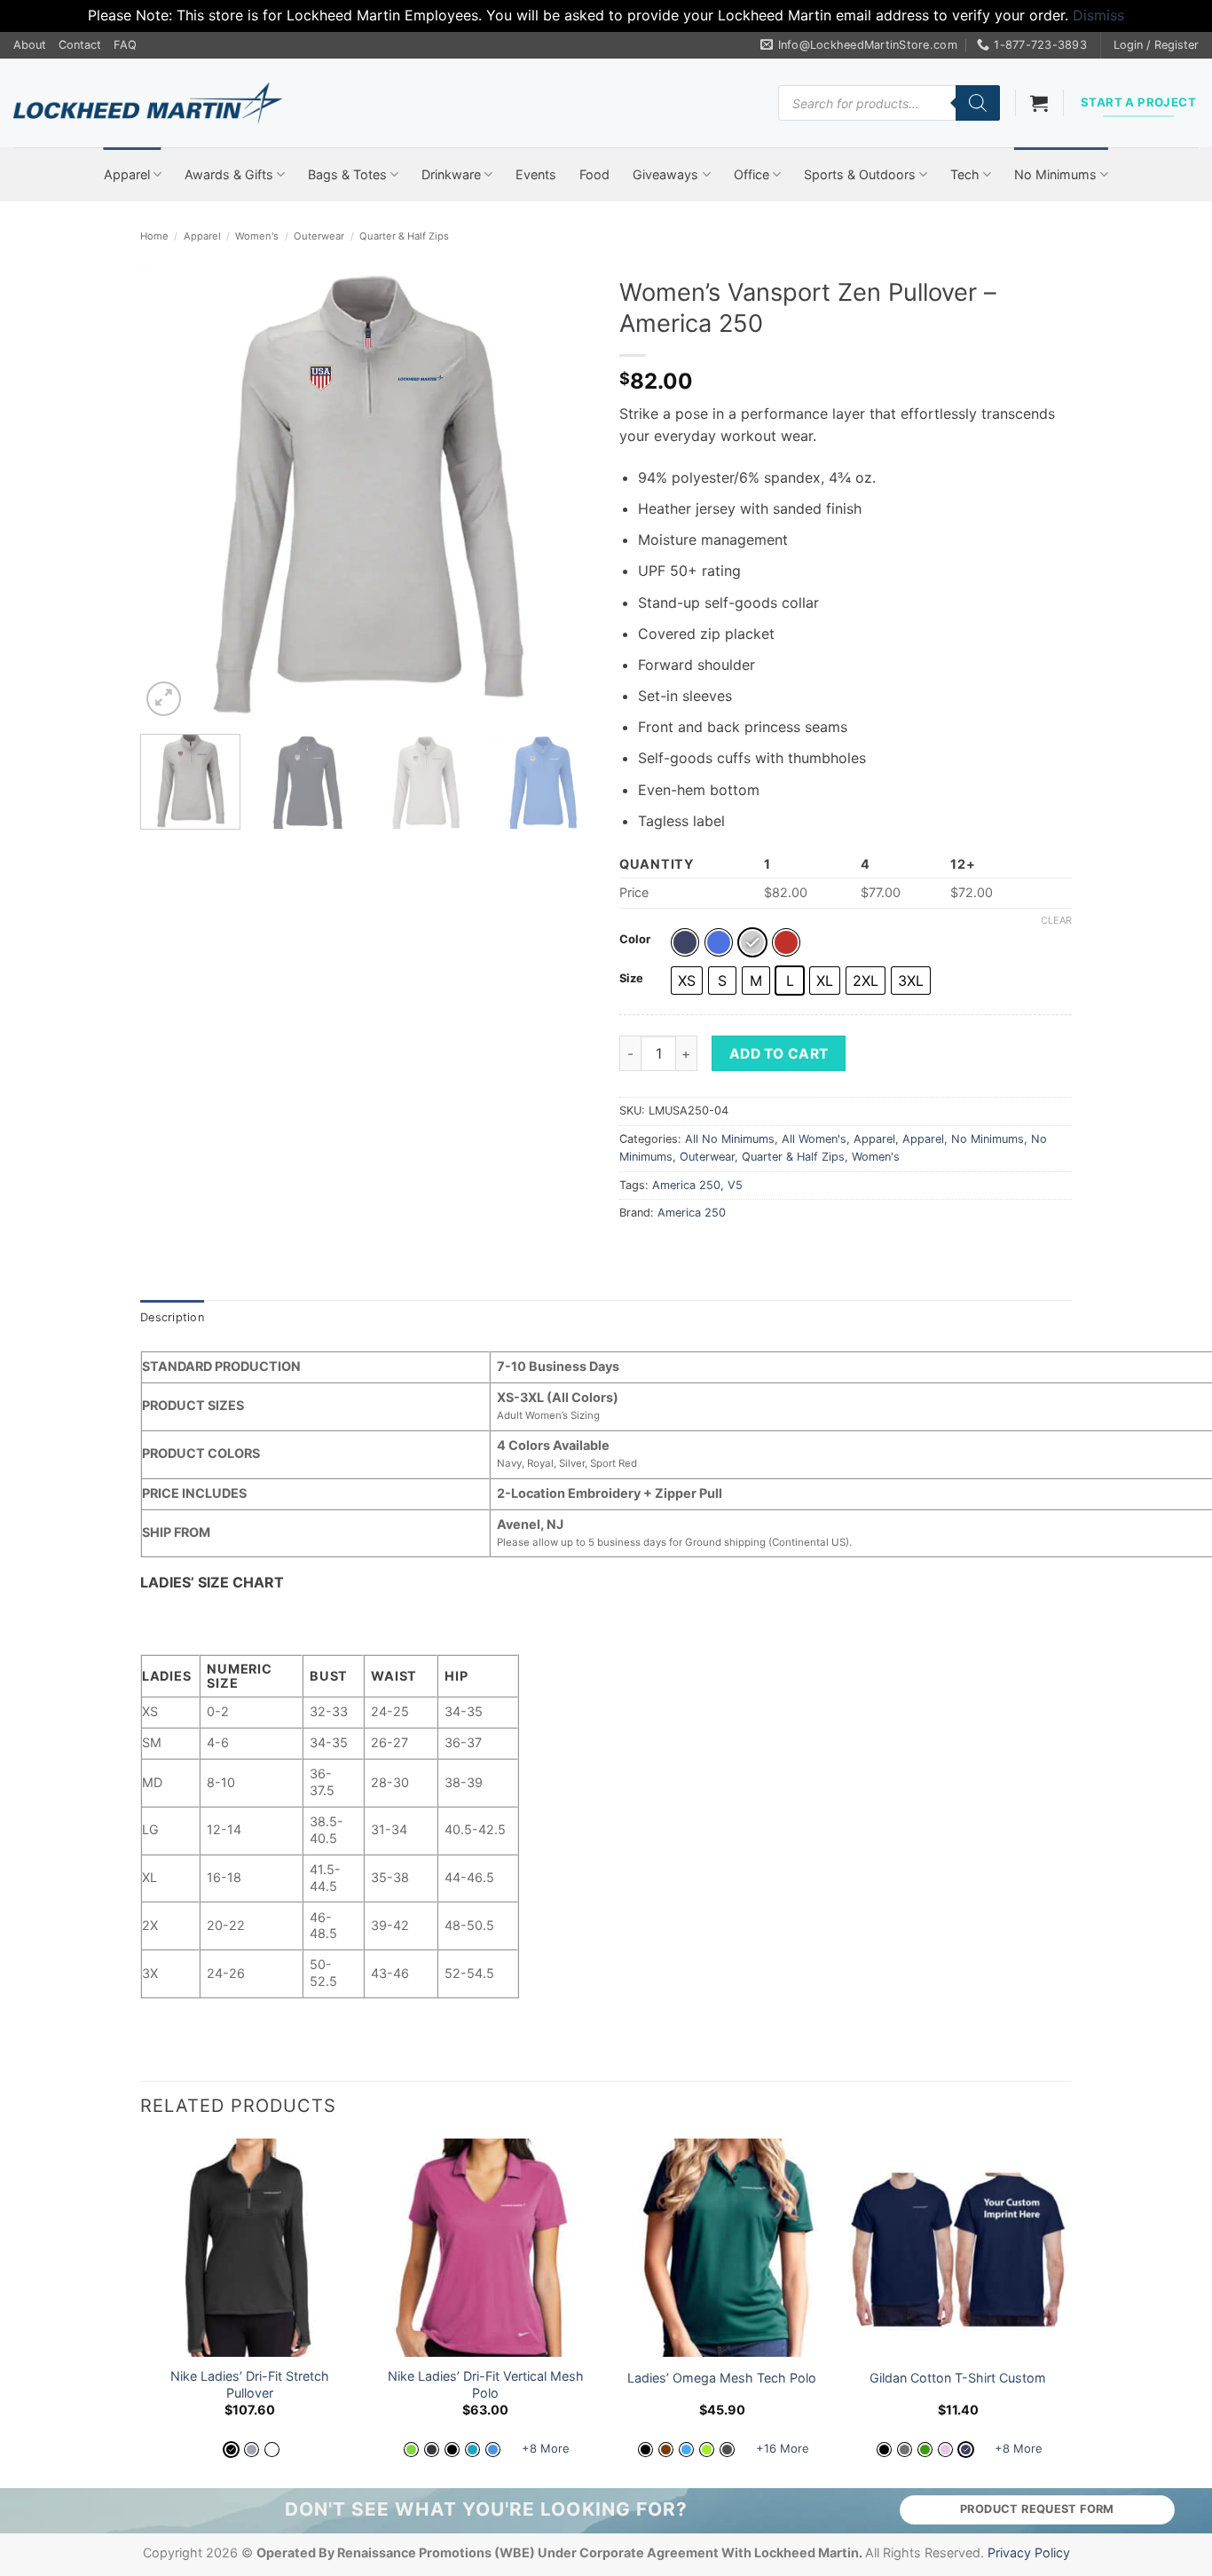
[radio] (685, 942)
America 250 (686, 1185)
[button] (1156, 45)
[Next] (562, 494)
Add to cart (779, 1054)
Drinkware (451, 174)
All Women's (814, 1139)
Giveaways (665, 174)
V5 (735, 1185)
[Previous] (171, 494)
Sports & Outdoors (860, 174)
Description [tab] (172, 1317)
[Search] (978, 103)
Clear (1056, 920)
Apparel (127, 174)
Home (154, 236)
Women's (257, 236)
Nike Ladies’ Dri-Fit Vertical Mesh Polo (486, 2384)
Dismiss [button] (1098, 15)
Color (635, 940)
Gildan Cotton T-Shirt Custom (958, 2378)
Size (631, 979)
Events (536, 174)
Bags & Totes (347, 174)
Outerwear (319, 236)
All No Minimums (730, 1139)
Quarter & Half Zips (404, 236)
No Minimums (1055, 174)
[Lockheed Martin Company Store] (148, 103)
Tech (965, 174)
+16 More (783, 2448)
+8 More (546, 2448)
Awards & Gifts (229, 174)
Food (594, 174)
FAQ (125, 45)
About (30, 45)
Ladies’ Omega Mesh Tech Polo (722, 2378)
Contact (80, 45)
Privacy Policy (1029, 2552)
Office (752, 174)
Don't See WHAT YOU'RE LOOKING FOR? (486, 2509)
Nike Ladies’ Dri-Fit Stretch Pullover (250, 2384)
